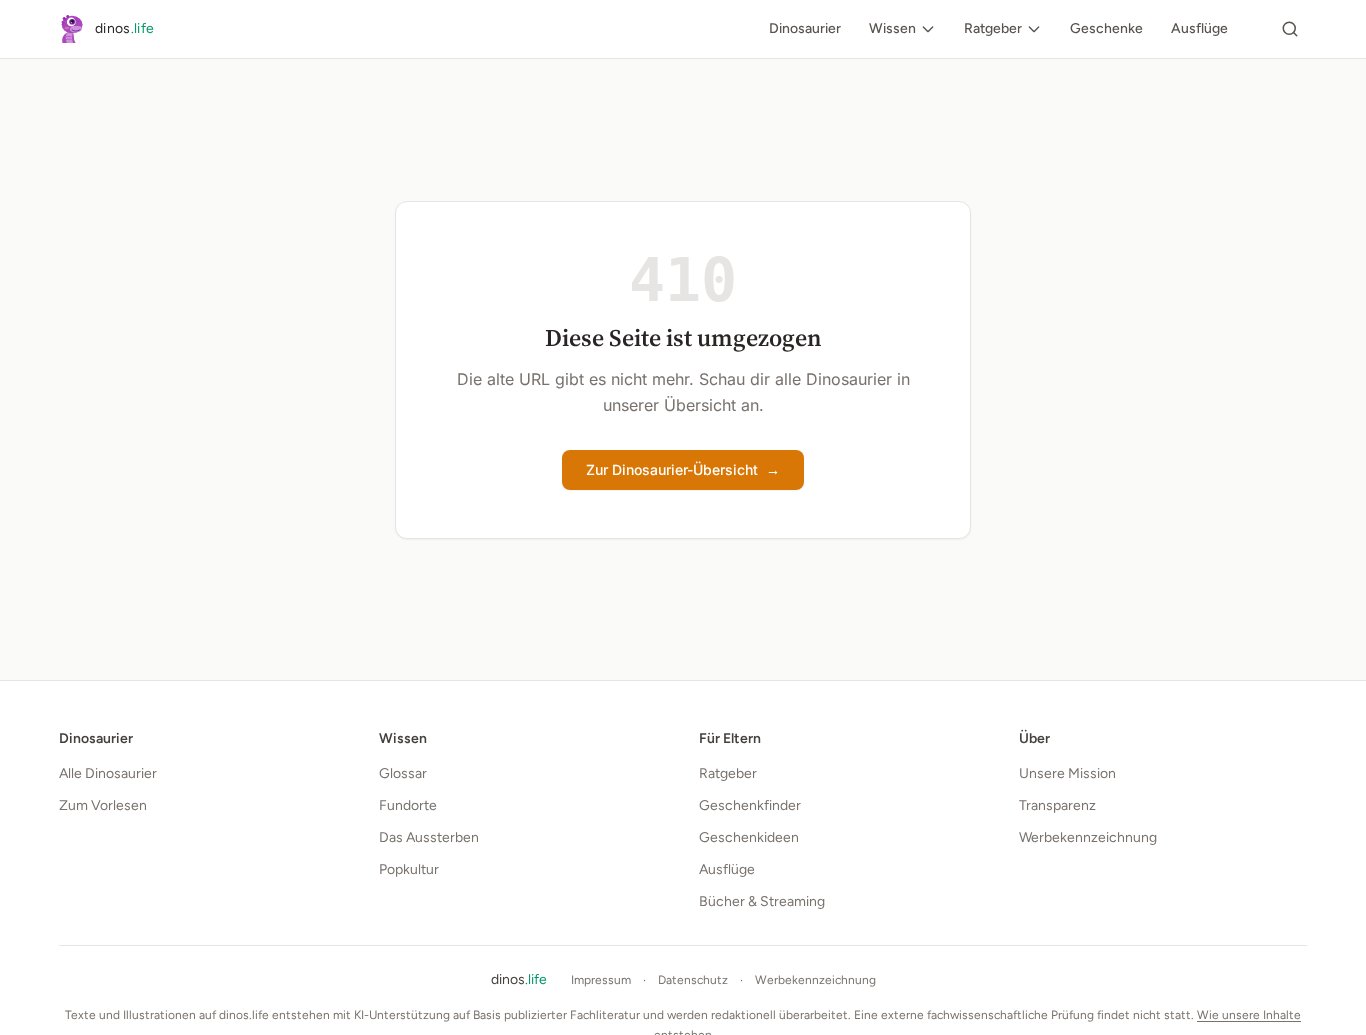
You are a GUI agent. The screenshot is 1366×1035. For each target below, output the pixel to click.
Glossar (403, 773)
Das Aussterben (429, 837)
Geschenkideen (749, 837)
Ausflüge (1199, 28)
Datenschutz (693, 980)
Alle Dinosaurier (108, 773)
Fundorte (408, 805)
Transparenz (1057, 805)
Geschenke (1106, 28)
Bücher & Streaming (762, 901)
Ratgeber (993, 28)
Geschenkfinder (750, 805)
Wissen (892, 28)
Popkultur (409, 869)
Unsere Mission (1067, 773)
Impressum (601, 980)
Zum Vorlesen (103, 805)
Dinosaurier (805, 28)
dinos (519, 979)
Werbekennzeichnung (1088, 837)
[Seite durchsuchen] (1290, 29)
